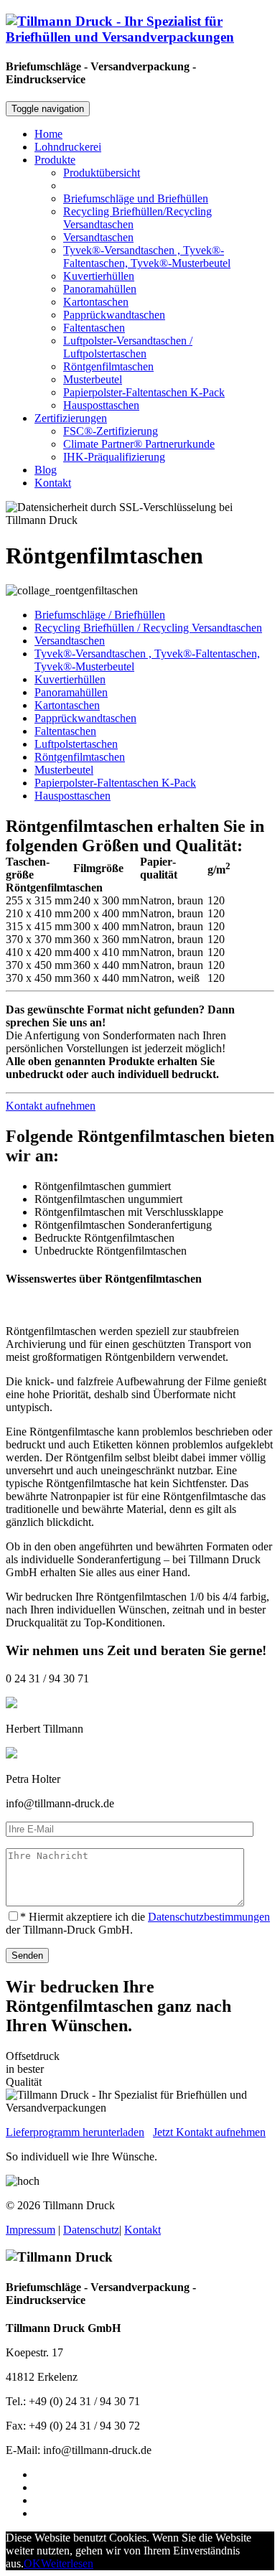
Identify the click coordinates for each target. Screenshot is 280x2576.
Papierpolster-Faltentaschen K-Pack (144, 392)
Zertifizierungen (71, 418)
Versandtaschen (98, 237)
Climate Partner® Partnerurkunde (139, 444)
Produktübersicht (102, 173)
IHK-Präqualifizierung (114, 457)
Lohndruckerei (68, 147)
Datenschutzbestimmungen (209, 1917)
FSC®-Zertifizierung (111, 431)
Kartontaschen (96, 302)
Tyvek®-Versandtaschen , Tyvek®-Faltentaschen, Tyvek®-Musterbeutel (147, 257)
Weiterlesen (67, 2563)
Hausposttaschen (101, 405)
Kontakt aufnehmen (51, 1106)
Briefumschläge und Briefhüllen (136, 198)
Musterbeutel (93, 379)
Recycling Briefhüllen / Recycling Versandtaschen (148, 628)
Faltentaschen (94, 328)
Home (48, 134)
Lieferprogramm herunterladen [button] (75, 2132)
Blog (46, 470)
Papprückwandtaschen (114, 315)
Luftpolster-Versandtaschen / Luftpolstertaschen (128, 347)
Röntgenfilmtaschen (108, 366)
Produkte (55, 160)
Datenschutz (91, 2230)
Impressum (31, 2230)
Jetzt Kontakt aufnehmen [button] (209, 2132)
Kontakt (53, 483)
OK (32, 2563)
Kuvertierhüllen (99, 276)
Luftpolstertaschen (76, 744)
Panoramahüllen (100, 289)
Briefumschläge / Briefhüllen (100, 615)
